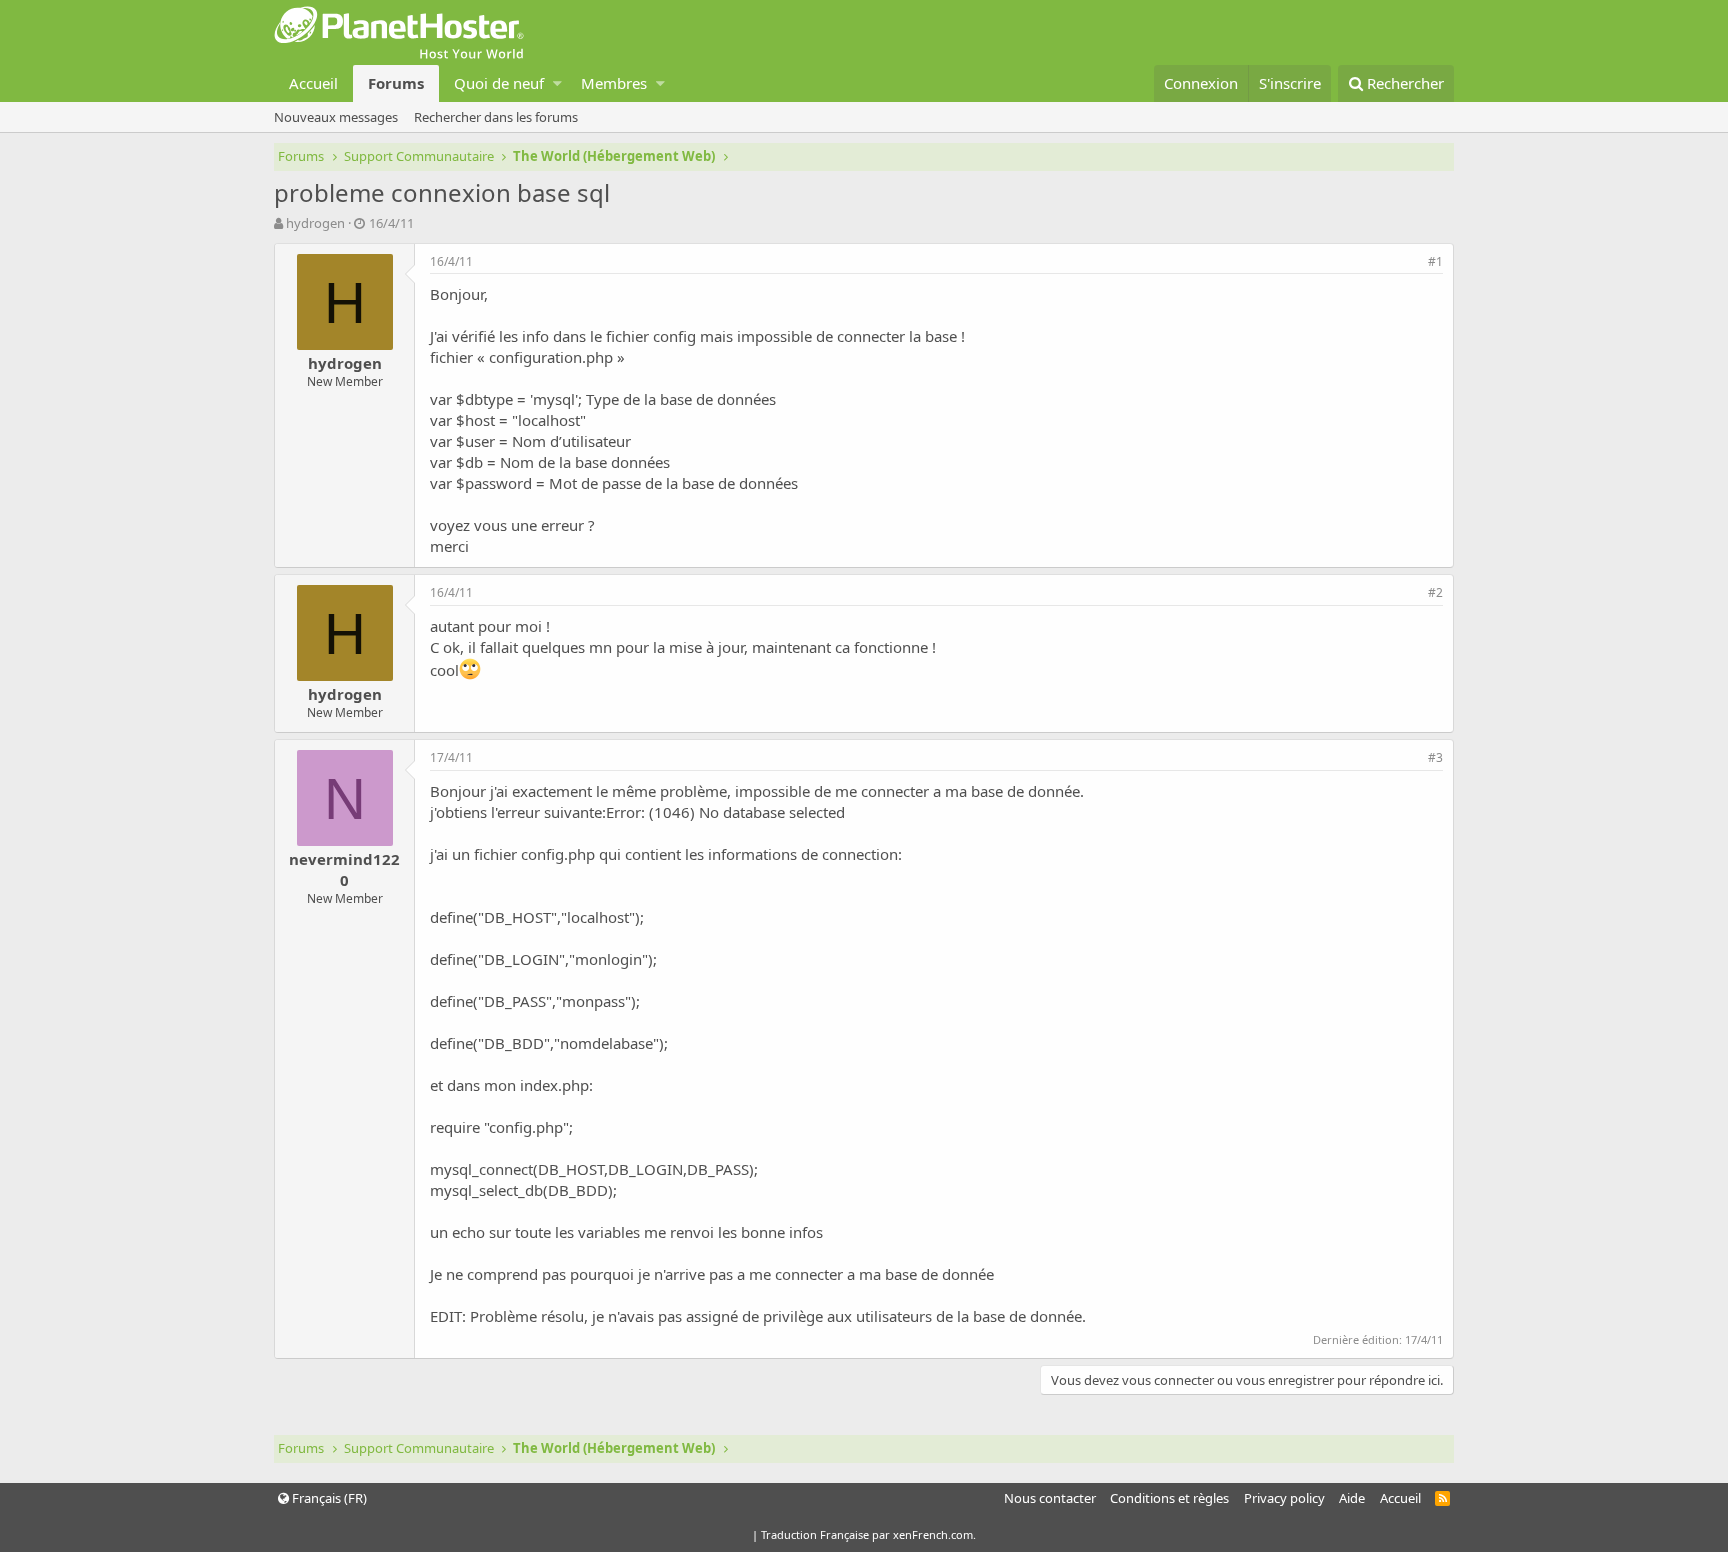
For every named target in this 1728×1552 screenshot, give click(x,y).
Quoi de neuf (499, 83)
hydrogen (315, 223)
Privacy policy (1284, 1498)
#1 (1435, 261)
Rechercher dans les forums (496, 117)
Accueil (313, 83)
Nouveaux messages (336, 117)
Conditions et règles (1169, 1498)
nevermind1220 (344, 869)
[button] (557, 83)
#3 (1435, 757)
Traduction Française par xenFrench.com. (868, 1534)
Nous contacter (1050, 1498)
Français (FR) (328, 1498)
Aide (1352, 1498)
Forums (396, 83)
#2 (1435, 592)
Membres (614, 83)
